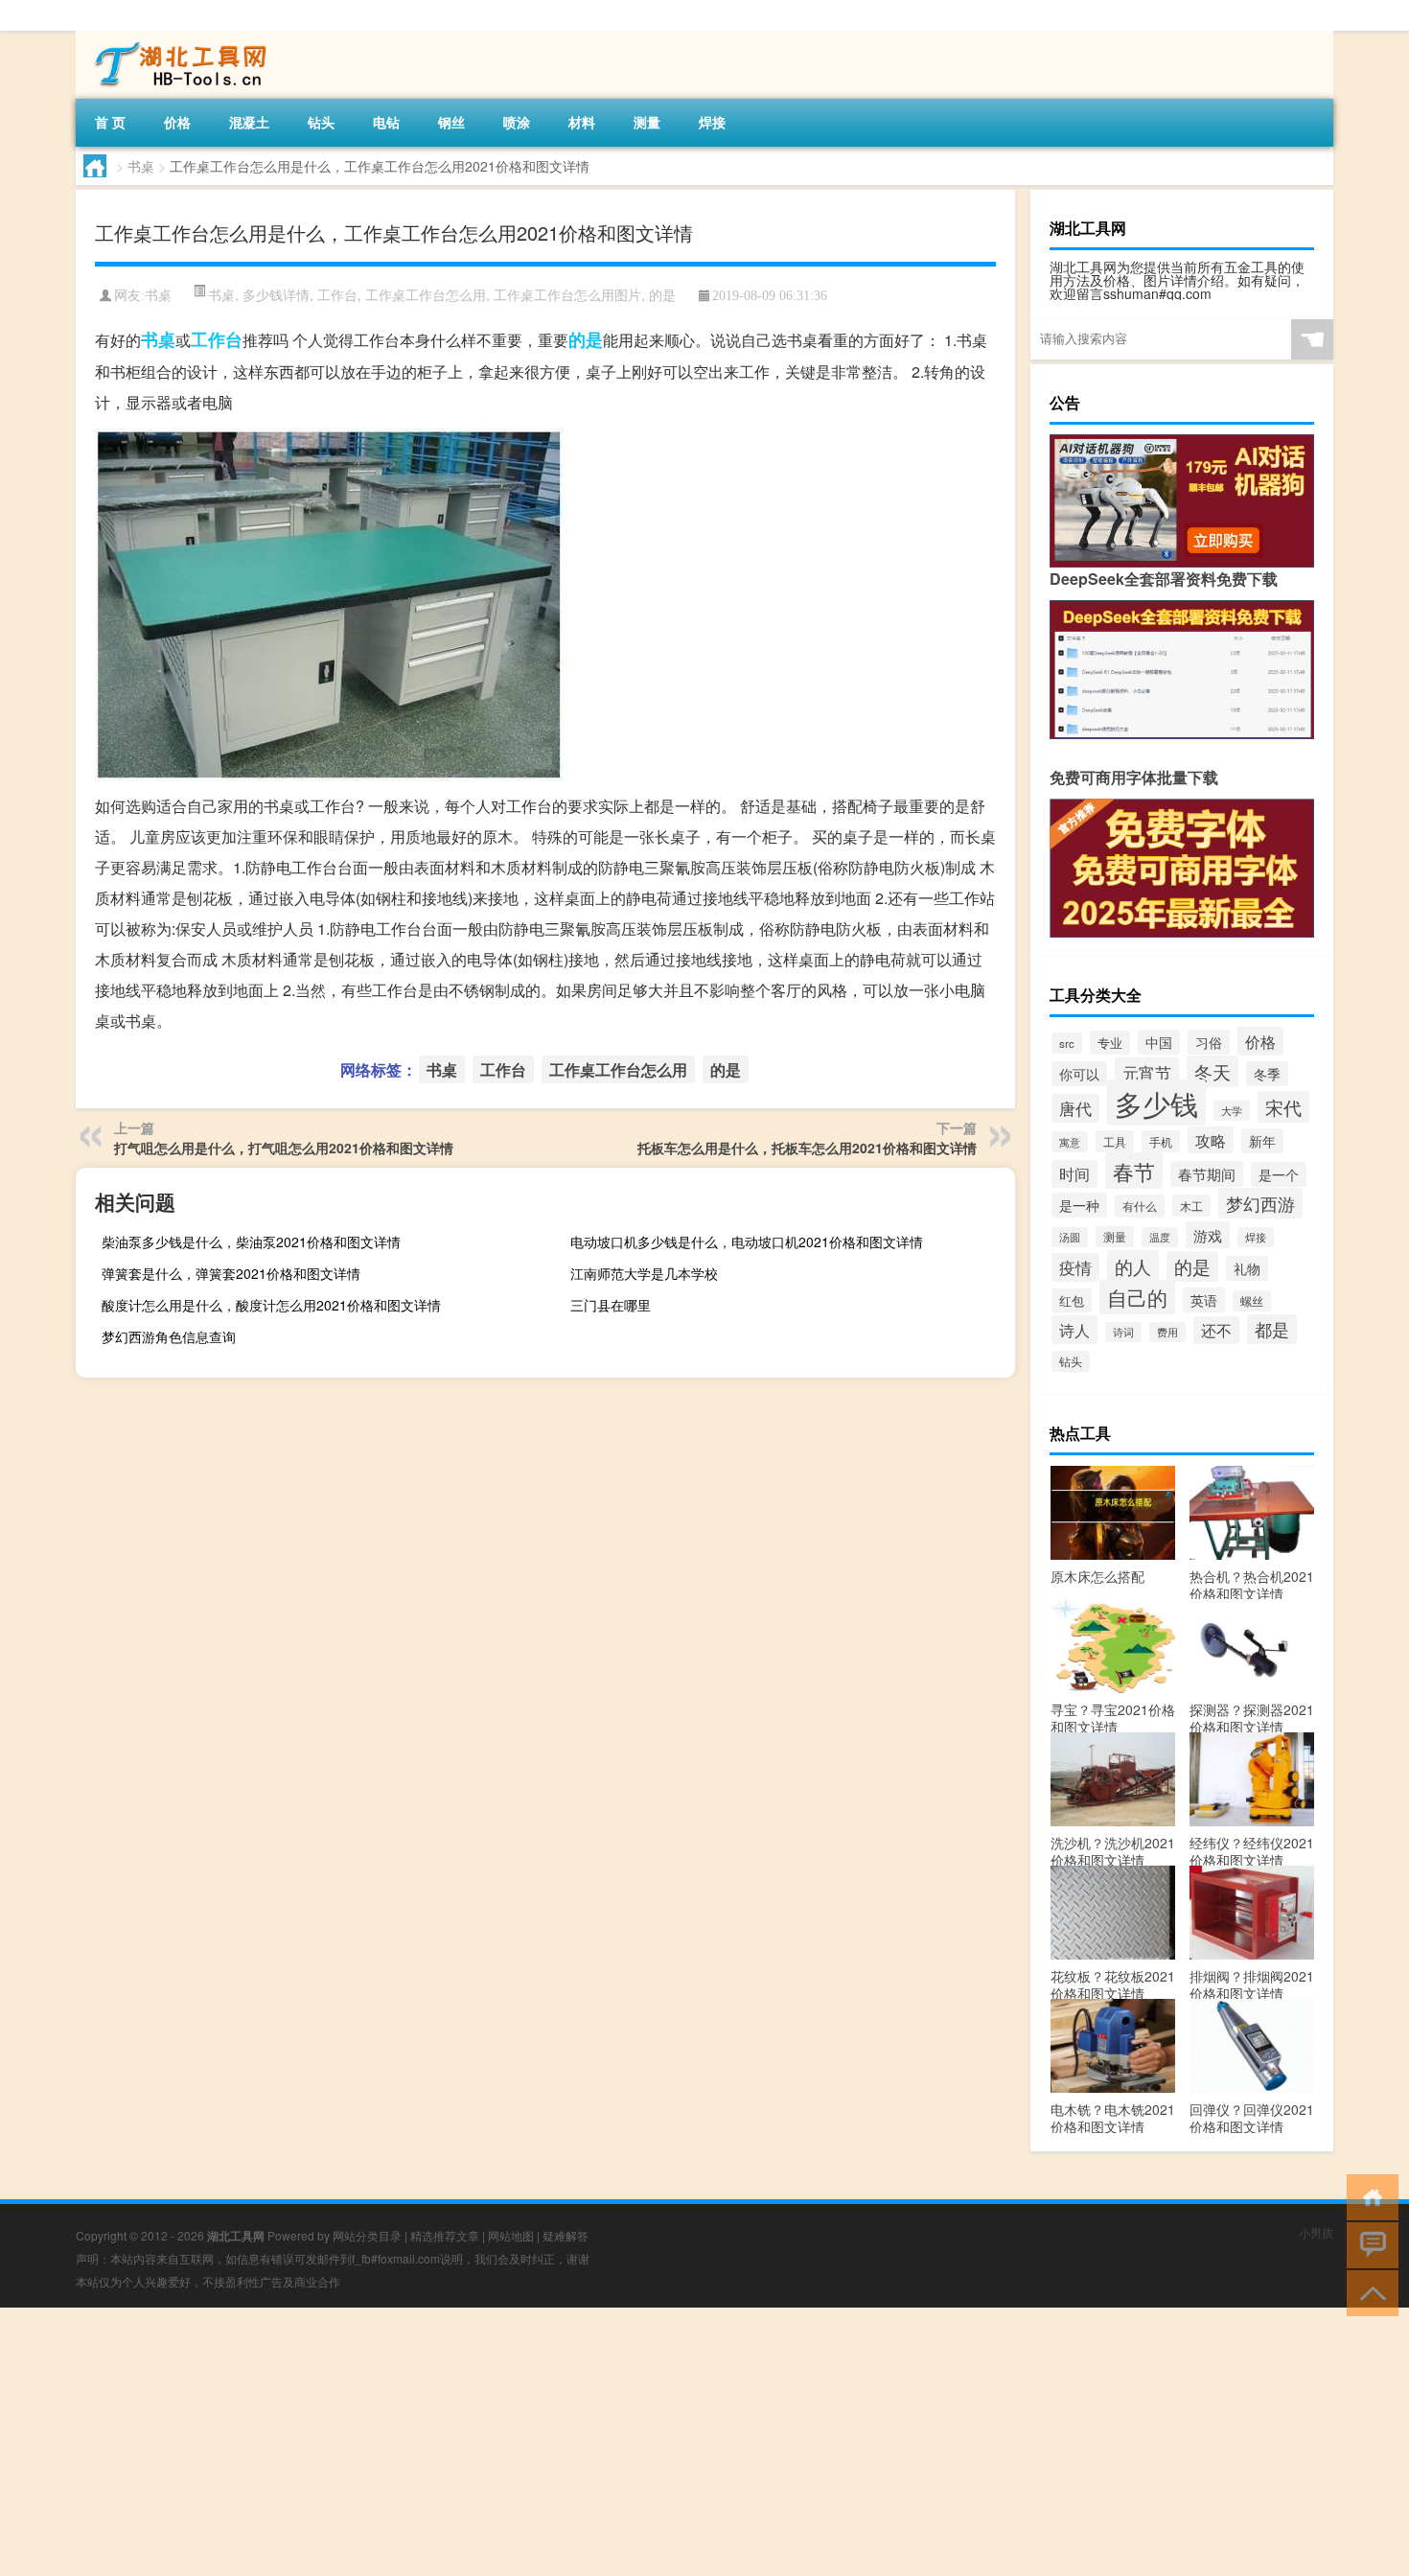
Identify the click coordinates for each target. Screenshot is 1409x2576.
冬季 (1267, 1074)
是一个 (1279, 1174)
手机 (1161, 1141)
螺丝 (1252, 1301)
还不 (1216, 1330)
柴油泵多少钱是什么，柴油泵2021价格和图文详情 (251, 1242)
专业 (1110, 1043)
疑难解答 (566, 2235)
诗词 (1123, 1332)
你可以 (1079, 1074)
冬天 (1213, 1071)
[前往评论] (1368, 2244)
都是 (1272, 1329)
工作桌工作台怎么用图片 (567, 294)
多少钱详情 (276, 294)
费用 (1167, 1332)
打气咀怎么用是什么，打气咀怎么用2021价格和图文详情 (284, 1148)
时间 (1074, 1174)
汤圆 (1070, 1237)
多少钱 (1156, 1102)
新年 (1262, 1141)
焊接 (712, 122)
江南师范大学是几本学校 (644, 1273)
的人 (1133, 1266)
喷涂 (517, 122)
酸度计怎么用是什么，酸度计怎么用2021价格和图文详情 (271, 1305)
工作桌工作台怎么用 (426, 294)
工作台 (337, 294)
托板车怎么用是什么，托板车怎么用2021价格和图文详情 (807, 1148)
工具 (1115, 1141)
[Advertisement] (575, 2442)
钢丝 (451, 122)
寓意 (1070, 1142)
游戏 (1208, 1235)
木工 (1191, 1206)
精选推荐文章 (445, 2235)
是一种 (1079, 1205)
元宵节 (1147, 1072)
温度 (1160, 1237)
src (1067, 1043)
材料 (582, 122)
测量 (647, 122)
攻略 (1211, 1140)
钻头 (321, 122)
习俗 (1209, 1042)
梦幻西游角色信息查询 (169, 1336)
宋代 (1283, 1107)
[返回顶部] (1368, 2292)
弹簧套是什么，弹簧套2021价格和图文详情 (231, 1273)
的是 (662, 294)
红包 (1072, 1300)
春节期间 (1207, 1174)
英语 (1204, 1300)
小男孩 (1316, 2232)
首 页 (110, 122)
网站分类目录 (367, 2235)
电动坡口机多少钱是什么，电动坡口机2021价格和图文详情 (747, 1242)
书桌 (141, 166)
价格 (177, 122)
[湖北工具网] (176, 37)
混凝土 (249, 122)
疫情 (1075, 1267)
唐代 (1075, 1108)
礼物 (1247, 1268)
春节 (1134, 1171)
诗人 (1074, 1330)
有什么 (1140, 1206)
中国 (1159, 1042)
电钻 (386, 122)
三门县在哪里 (611, 1305)
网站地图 (511, 2235)
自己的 (1137, 1297)
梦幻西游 (1260, 1203)
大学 (1232, 1111)
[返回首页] (1368, 2196)
